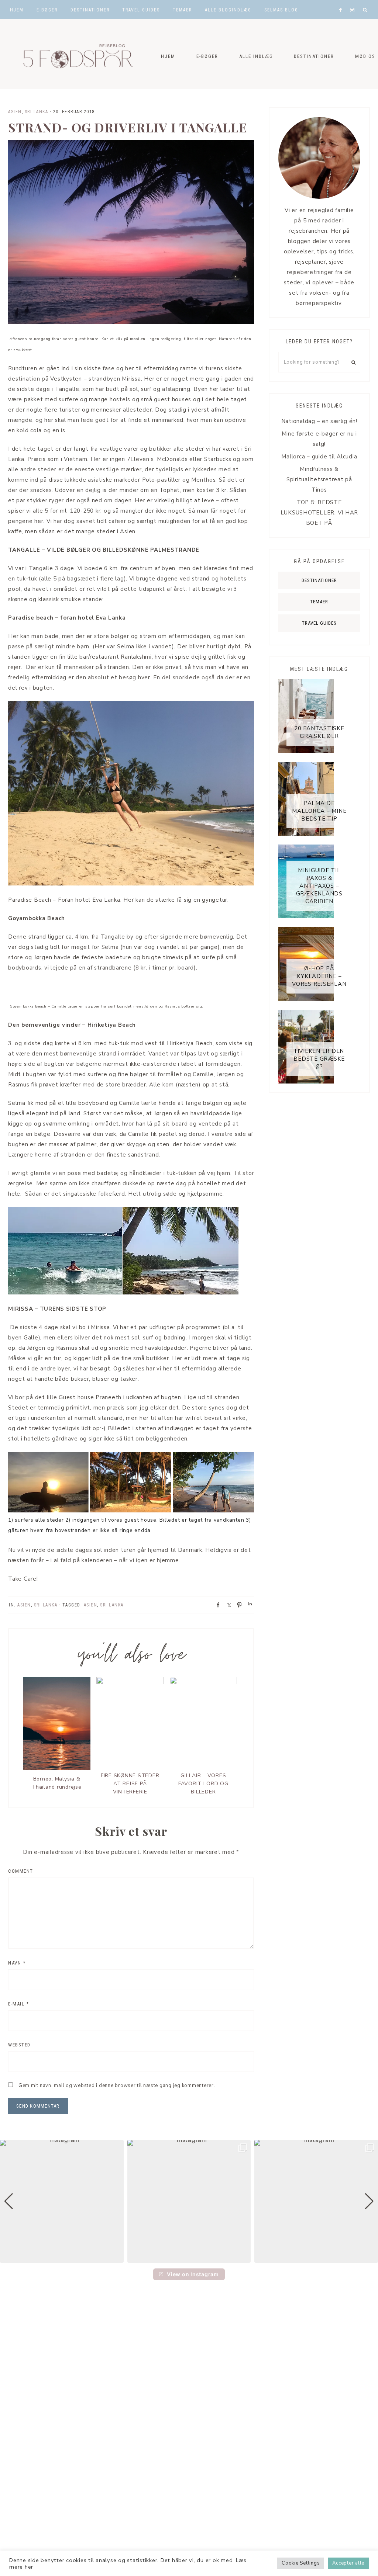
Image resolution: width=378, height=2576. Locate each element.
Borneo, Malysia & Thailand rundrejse (57, 1783)
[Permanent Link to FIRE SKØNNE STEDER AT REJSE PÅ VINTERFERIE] (130, 1682)
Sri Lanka (37, 112)
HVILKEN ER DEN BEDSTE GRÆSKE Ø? (319, 1059)
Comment (21, 1871)
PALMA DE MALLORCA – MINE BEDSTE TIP (319, 811)
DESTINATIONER (319, 580)
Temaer (319, 602)
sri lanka (112, 1605)
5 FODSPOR (74, 54)
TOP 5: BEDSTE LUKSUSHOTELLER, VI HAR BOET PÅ (319, 513)
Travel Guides (319, 623)
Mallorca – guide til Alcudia (319, 457)
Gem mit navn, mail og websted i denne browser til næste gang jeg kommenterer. (117, 2086)
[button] (189, 2258)
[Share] (216, 1604)
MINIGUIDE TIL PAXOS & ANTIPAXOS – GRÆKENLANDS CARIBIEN (319, 886)
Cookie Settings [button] (301, 2563)
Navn (17, 1963)
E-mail (18, 2004)
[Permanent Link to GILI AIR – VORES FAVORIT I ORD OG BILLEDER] (204, 1682)
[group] (62, 2201)
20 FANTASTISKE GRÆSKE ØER (319, 732)
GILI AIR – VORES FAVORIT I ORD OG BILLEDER (203, 1784)
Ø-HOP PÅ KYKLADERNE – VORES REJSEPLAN (319, 976)
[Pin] (237, 1604)
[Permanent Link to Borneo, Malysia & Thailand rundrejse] (57, 1768)
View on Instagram (193, 2274)
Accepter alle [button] (348, 2563)
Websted (19, 2045)
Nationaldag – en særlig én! (319, 421)
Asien (15, 112)
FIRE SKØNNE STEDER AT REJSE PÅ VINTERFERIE (130, 1784)
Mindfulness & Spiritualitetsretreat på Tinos (319, 479)
